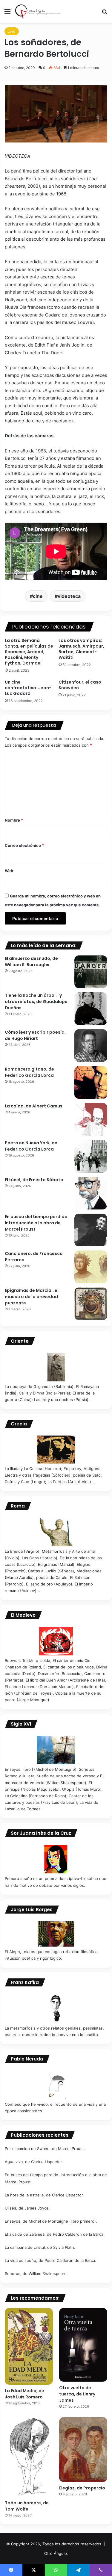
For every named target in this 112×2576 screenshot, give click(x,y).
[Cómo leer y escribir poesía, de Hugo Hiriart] (91, 1046)
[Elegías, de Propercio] (83, 2450)
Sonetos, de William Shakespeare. (36, 2273)
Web (9, 871)
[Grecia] (56, 1449)
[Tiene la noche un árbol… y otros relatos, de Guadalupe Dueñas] (91, 1009)
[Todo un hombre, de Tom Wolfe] (29, 2457)
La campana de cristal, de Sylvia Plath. (40, 2247)
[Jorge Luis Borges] (56, 1934)
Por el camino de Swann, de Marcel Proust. (45, 2149)
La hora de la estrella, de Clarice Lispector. (44, 2195)
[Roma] (56, 1532)
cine (12, 31)
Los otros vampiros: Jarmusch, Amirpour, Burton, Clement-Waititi (81, 649)
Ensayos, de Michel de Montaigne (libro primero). (51, 2221)
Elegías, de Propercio (82, 2488)
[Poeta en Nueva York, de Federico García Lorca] (91, 1156)
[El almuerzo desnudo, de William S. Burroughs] (91, 972)
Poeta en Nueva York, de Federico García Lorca (31, 1146)
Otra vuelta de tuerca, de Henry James (77, 2394)
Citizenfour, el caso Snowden (80, 685)
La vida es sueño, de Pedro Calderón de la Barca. (50, 2260)
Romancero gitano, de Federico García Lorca (29, 1072)
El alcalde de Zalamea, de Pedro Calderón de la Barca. (55, 2234)
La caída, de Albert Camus (34, 1106)
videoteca (69, 596)
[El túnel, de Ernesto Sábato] (91, 1193)
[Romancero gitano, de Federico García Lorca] (91, 1082)
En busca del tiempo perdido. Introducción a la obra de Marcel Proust (37, 1223)
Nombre (14, 820)
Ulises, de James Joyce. (27, 2208)
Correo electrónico (24, 845)
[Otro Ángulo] (39, 11)
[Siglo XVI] (56, 1750)
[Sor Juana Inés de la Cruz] (56, 1859)
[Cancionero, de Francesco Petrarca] (91, 1267)
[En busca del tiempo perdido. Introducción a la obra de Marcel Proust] (91, 1230)
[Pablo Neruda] (56, 2085)
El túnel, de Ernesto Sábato (34, 1180)
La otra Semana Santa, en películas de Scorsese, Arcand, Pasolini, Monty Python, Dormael (29, 652)
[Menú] (7, 14)
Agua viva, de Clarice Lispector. (34, 2162)
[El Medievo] (56, 1641)
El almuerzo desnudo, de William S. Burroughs (31, 962)
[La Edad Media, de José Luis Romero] (29, 2346)
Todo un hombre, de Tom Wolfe (27, 2506)
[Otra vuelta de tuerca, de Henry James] (83, 2345)
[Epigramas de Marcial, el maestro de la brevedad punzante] (91, 1304)
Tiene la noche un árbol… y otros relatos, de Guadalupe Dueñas (36, 1002)
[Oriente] (56, 1367)
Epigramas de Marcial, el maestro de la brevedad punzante (32, 1297)
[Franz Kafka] (56, 2008)
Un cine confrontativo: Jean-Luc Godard (28, 688)
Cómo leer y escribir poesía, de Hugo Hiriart (35, 1035)
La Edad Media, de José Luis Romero (24, 2394)
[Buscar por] (105, 14)
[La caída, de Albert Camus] (91, 1119)
